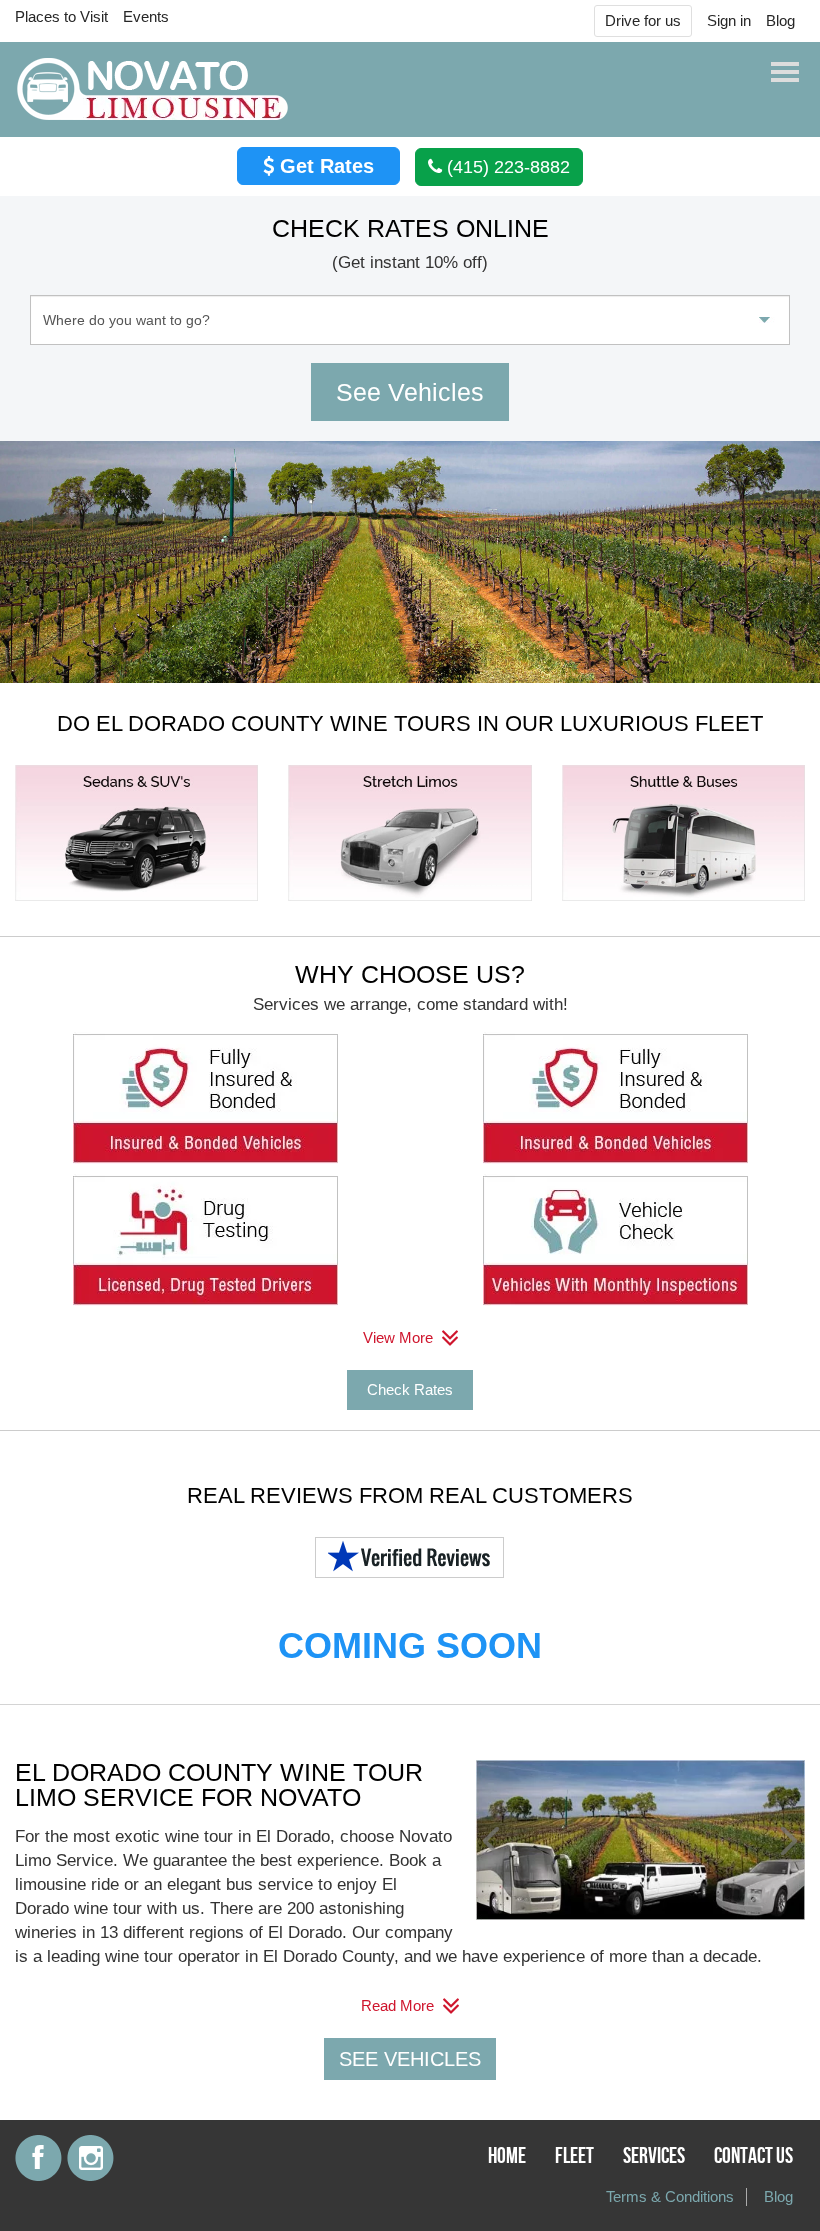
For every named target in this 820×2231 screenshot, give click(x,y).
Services (654, 2156)
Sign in (729, 20)
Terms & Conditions (670, 2196)
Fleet (574, 2156)
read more (399, 2005)
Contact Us (753, 2156)
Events (146, 16)
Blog (780, 20)
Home (507, 2156)
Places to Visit (61, 16)
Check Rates (410, 1389)
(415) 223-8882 (506, 167)
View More (400, 1337)
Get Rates (324, 166)
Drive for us (643, 20)
